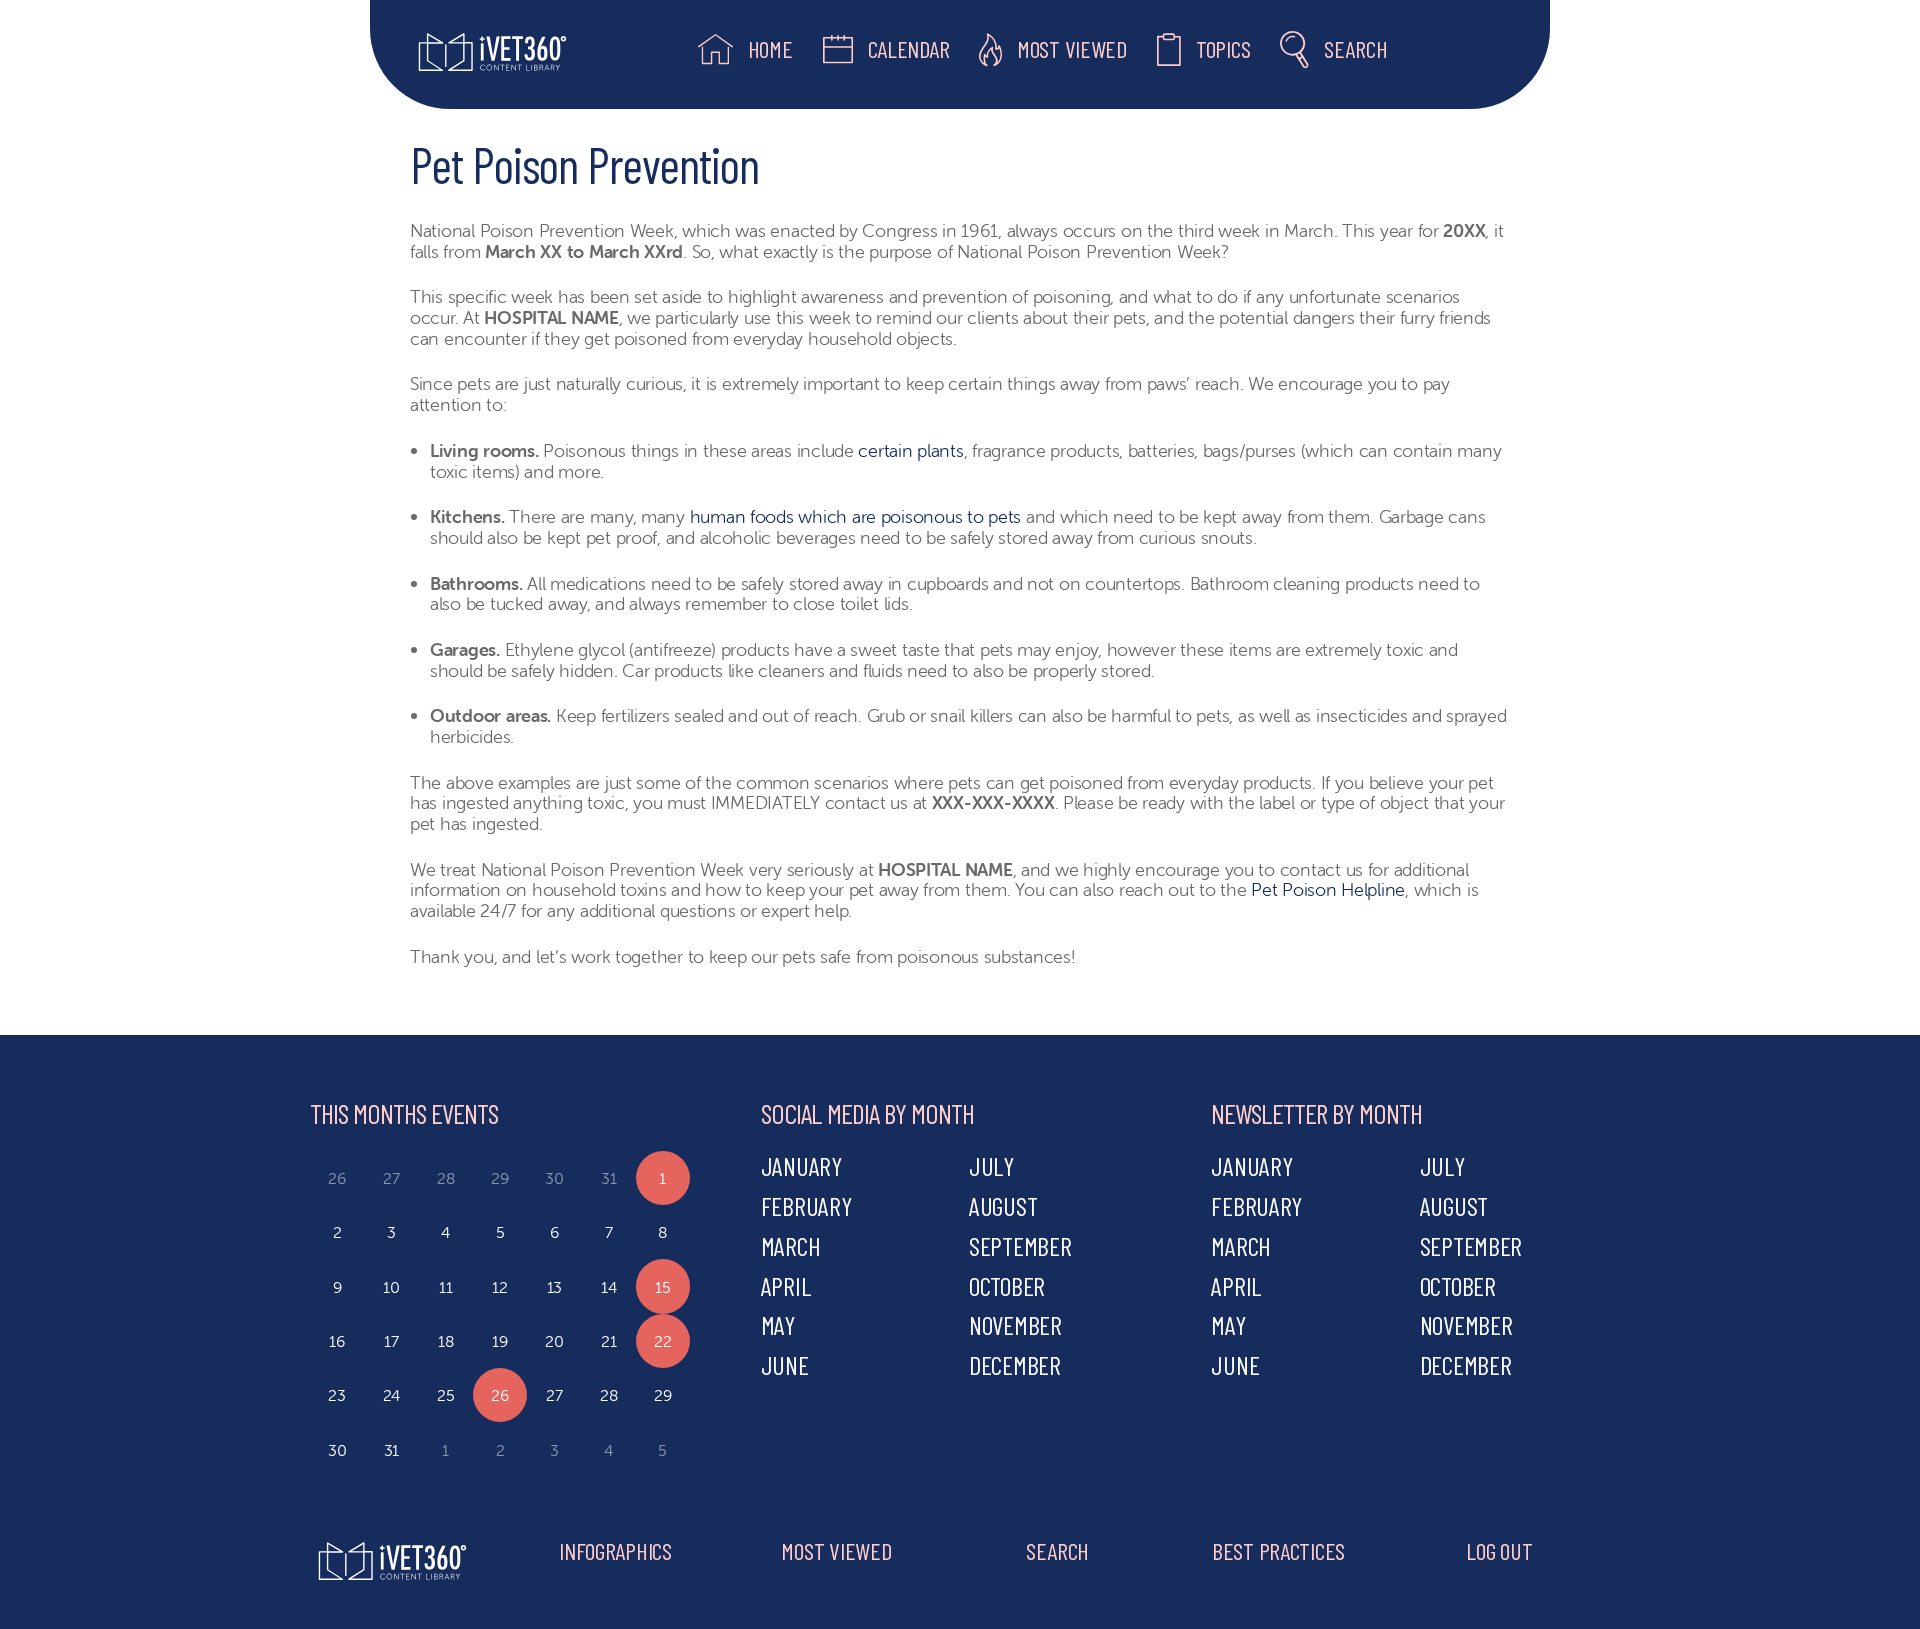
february (806, 1205)
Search (1057, 1550)
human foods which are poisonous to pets (855, 516)
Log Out (1499, 1550)
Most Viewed (836, 1550)
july (991, 1165)
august (1003, 1205)
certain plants (910, 450)
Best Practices (1278, 1550)
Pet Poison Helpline (1328, 889)
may (778, 1324)
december (1015, 1364)
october (1007, 1285)
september (1020, 1245)
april (786, 1285)
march (791, 1245)
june (785, 1364)
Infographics (615, 1550)
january (801, 1165)
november (1015, 1324)
